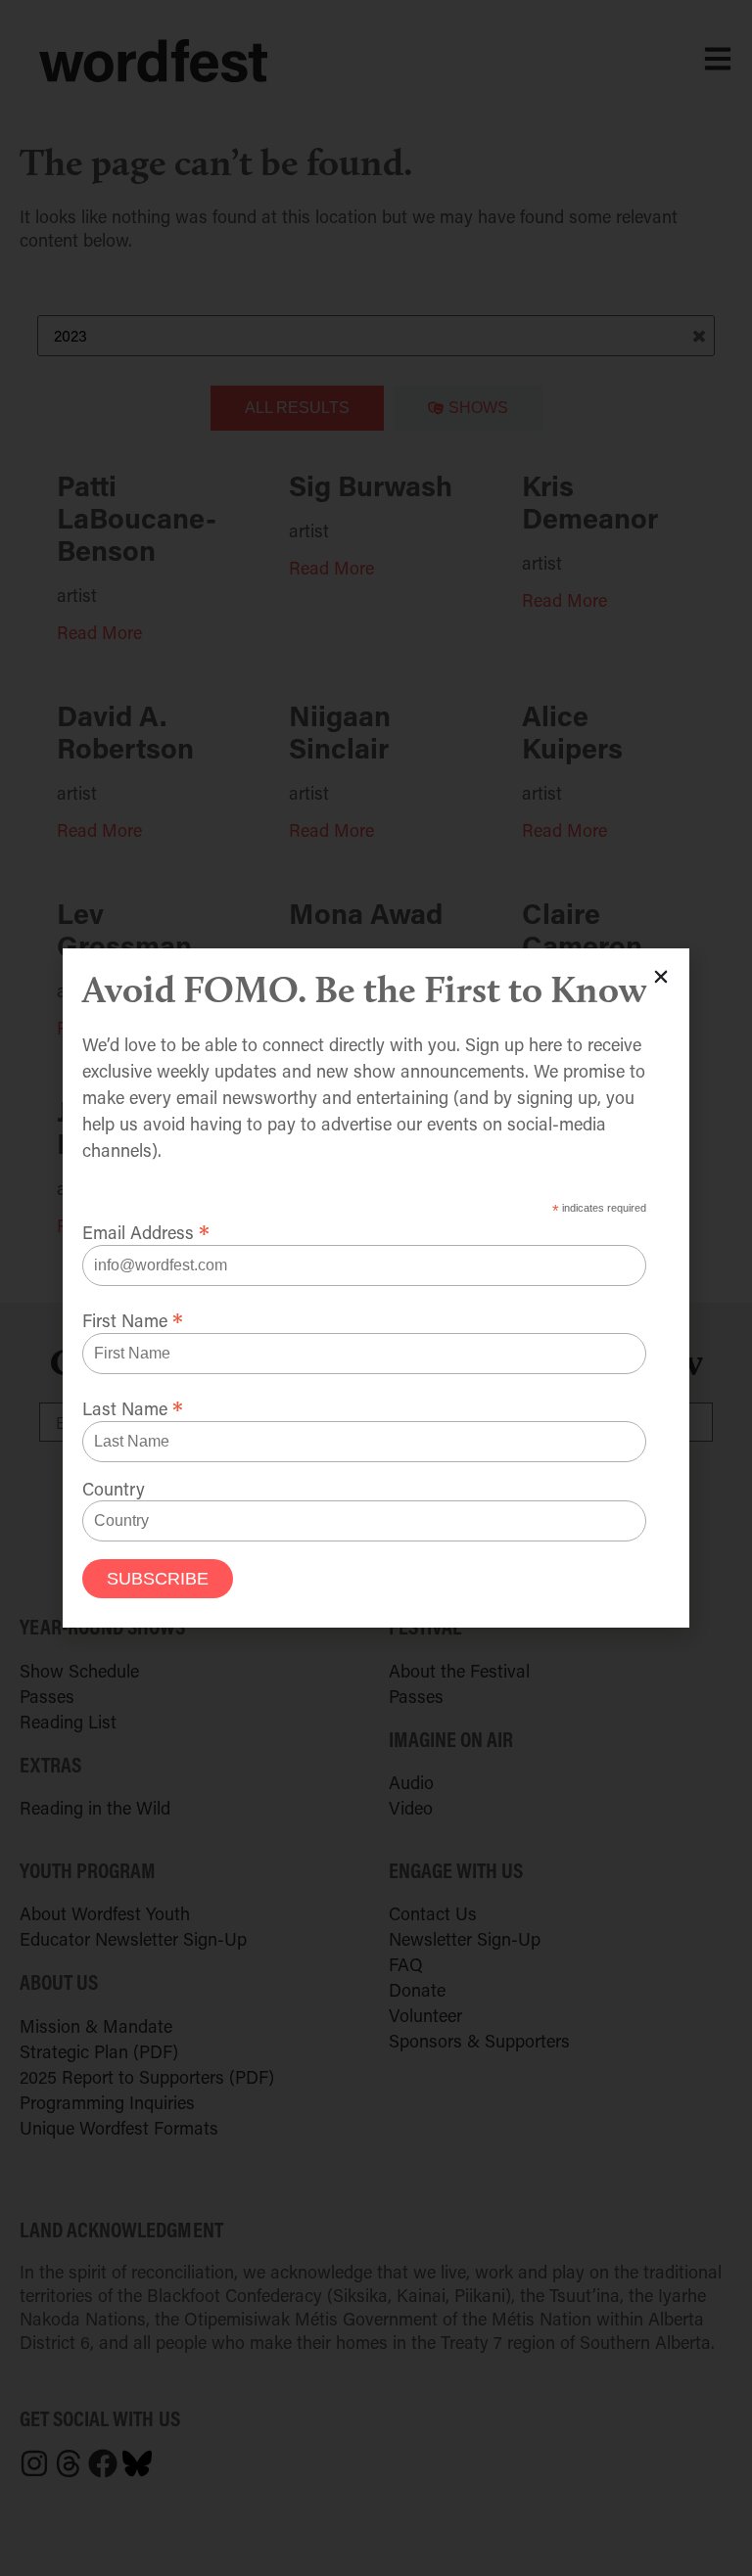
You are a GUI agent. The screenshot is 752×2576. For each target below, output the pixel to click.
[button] (661, 977)
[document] (376, 1288)
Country (114, 1489)
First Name (133, 1317)
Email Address (146, 1229)
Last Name (133, 1405)
